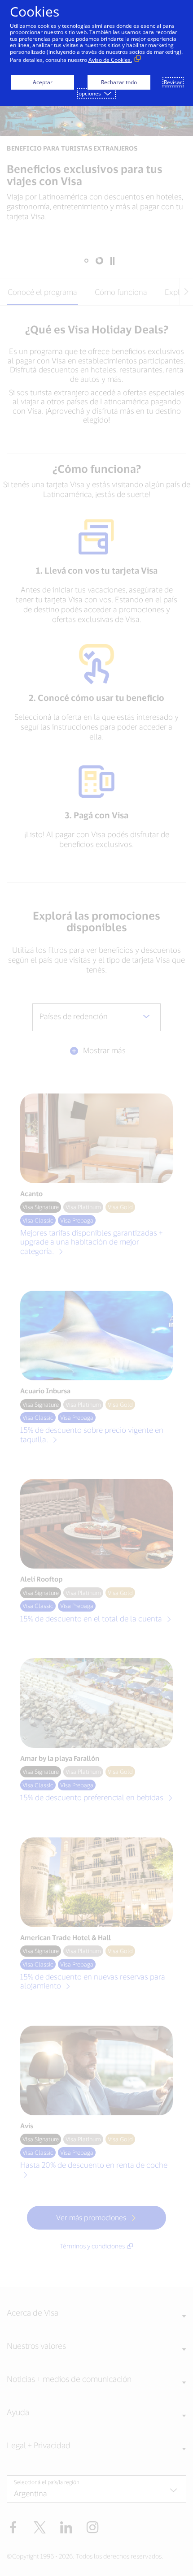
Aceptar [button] (43, 82)
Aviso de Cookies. (110, 60)
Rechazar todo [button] (119, 82)
